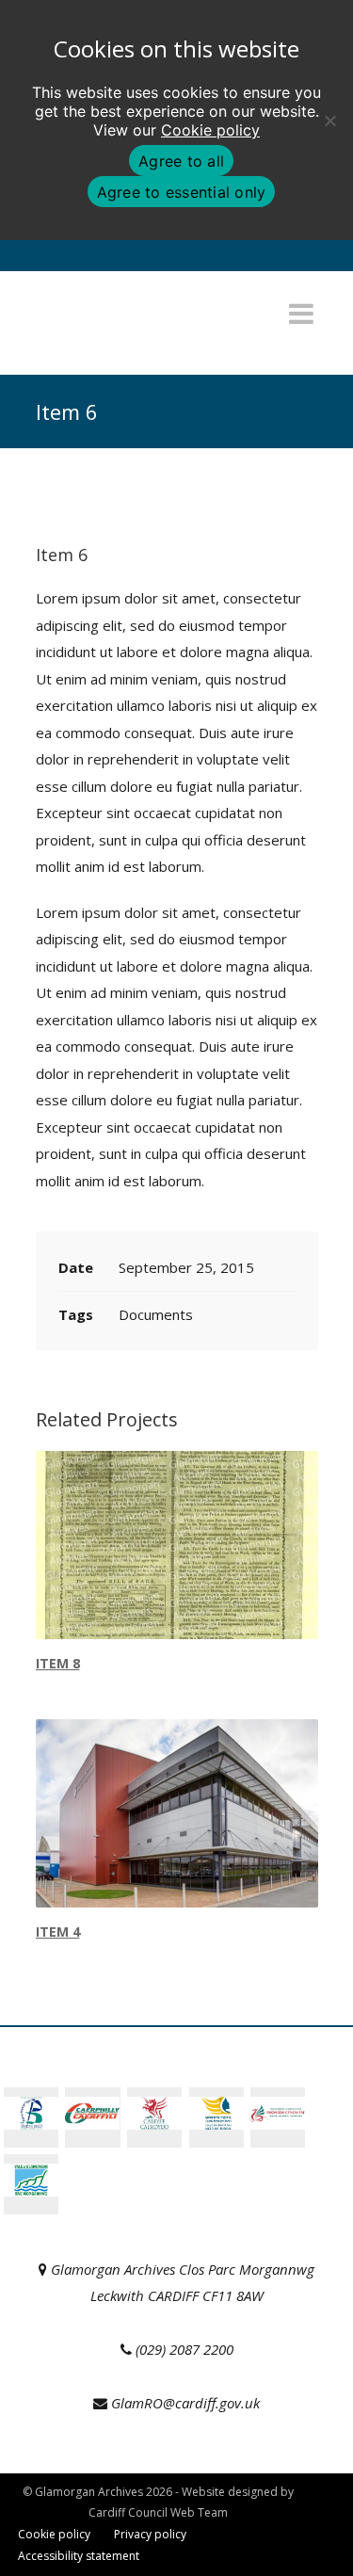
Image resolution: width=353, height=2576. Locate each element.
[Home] (135, 342)
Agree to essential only (182, 192)
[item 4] (177, 1813)
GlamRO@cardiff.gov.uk (185, 2403)
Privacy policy (150, 2534)
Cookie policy (210, 130)
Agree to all (181, 161)
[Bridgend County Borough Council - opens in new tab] (31, 2124)
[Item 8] (177, 1545)
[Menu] (301, 314)
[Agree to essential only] (329, 121)
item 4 (58, 1932)
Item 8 (58, 1663)
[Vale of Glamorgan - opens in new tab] (31, 2191)
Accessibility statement (79, 2556)
